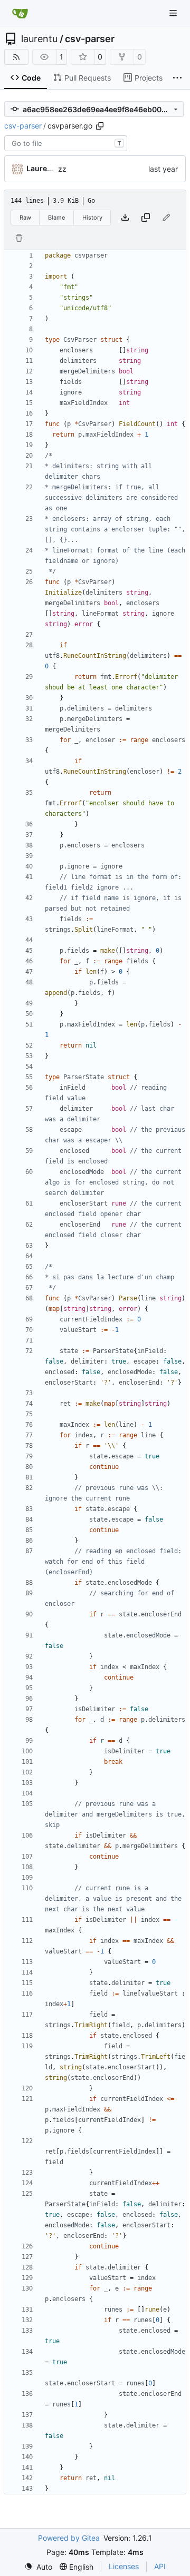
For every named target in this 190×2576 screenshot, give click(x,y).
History (92, 218)
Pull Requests (88, 78)
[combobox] (66, 143)
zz (62, 169)
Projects (149, 78)
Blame (56, 218)
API (160, 2566)
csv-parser (90, 39)
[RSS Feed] (16, 57)
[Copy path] (100, 126)
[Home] (20, 13)
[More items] (177, 78)
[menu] (38, 2567)
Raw (25, 218)
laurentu (39, 39)
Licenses (124, 2566)
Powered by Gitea (69, 2538)
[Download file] (125, 218)
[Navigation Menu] (174, 13)
